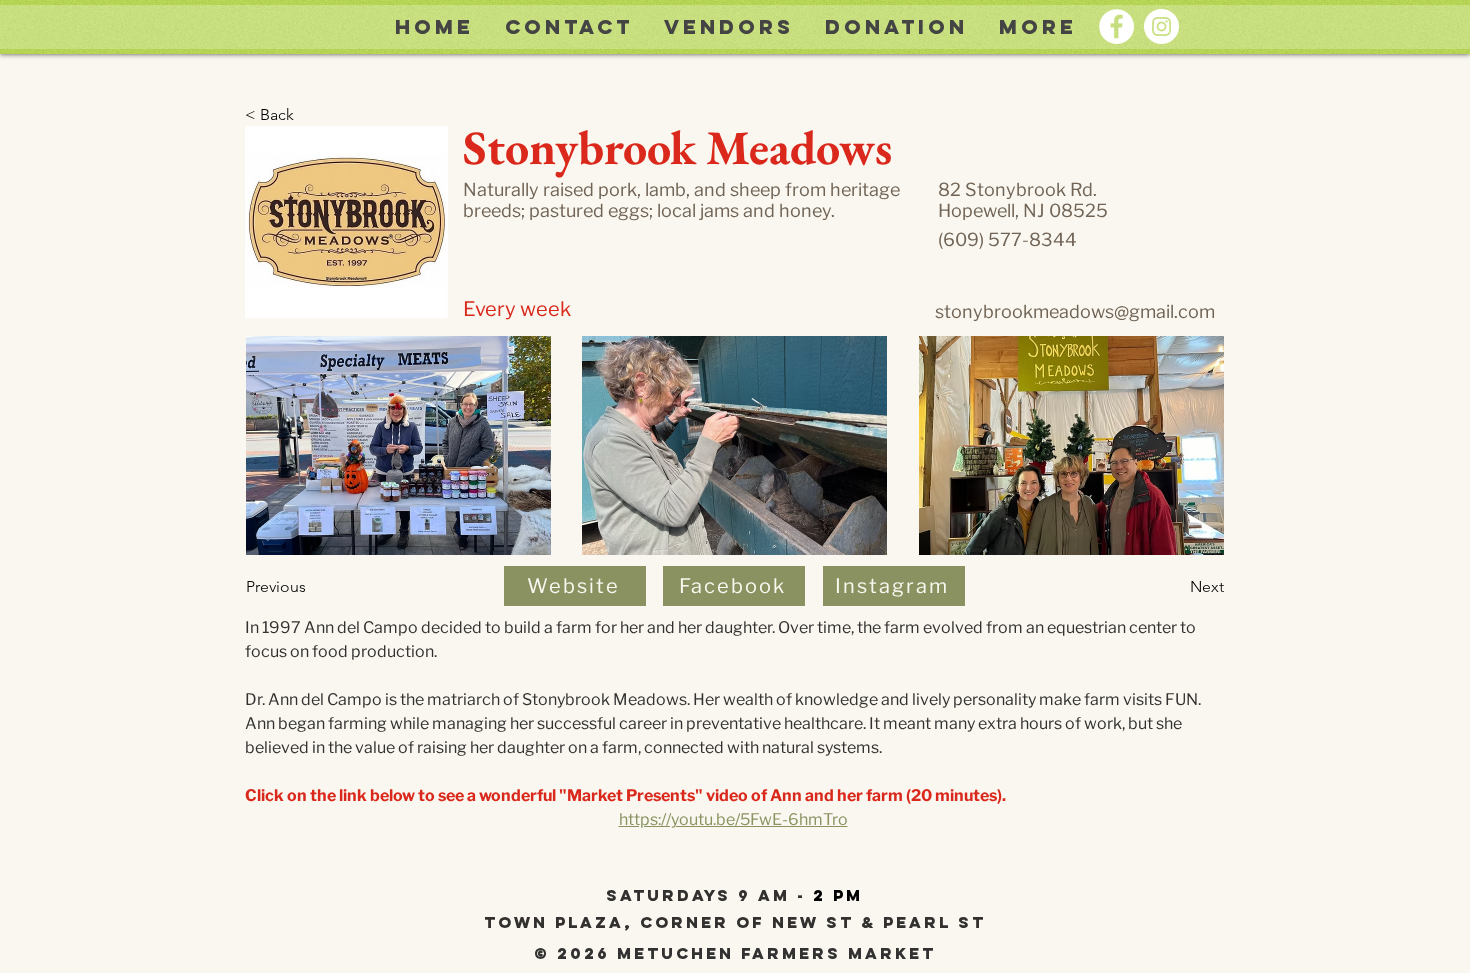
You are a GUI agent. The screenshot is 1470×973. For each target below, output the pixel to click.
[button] (1037, 27)
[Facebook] (1116, 26)
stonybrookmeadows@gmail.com (1075, 311)
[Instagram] (1161, 26)
